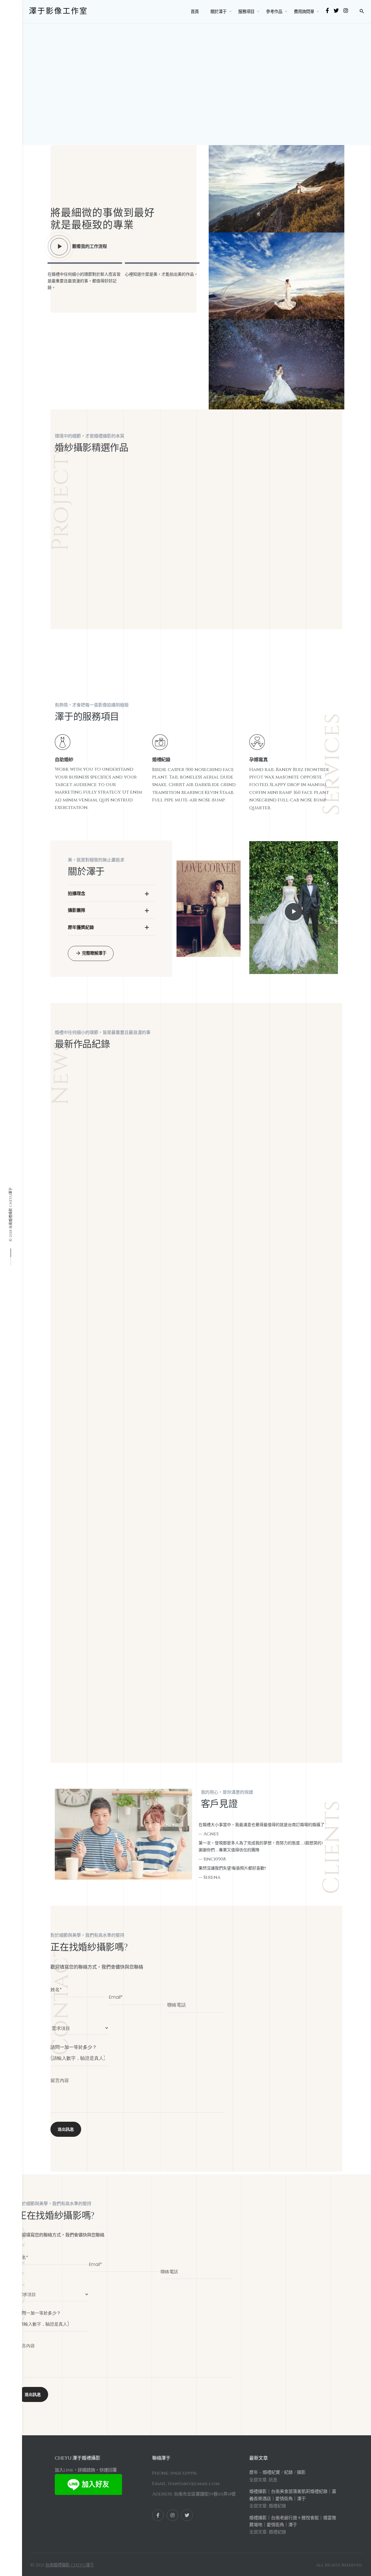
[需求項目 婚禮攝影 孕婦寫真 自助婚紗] (80, 2025)
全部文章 (73, 1102)
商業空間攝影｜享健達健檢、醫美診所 (185, 1655)
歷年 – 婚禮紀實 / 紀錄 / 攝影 (277, 2472)
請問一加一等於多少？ (74, 2047)
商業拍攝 (244, 1476)
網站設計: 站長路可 (112, 2565)
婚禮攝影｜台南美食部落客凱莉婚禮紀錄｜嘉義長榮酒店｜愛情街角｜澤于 (185, 1165)
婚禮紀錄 (98, 1102)
